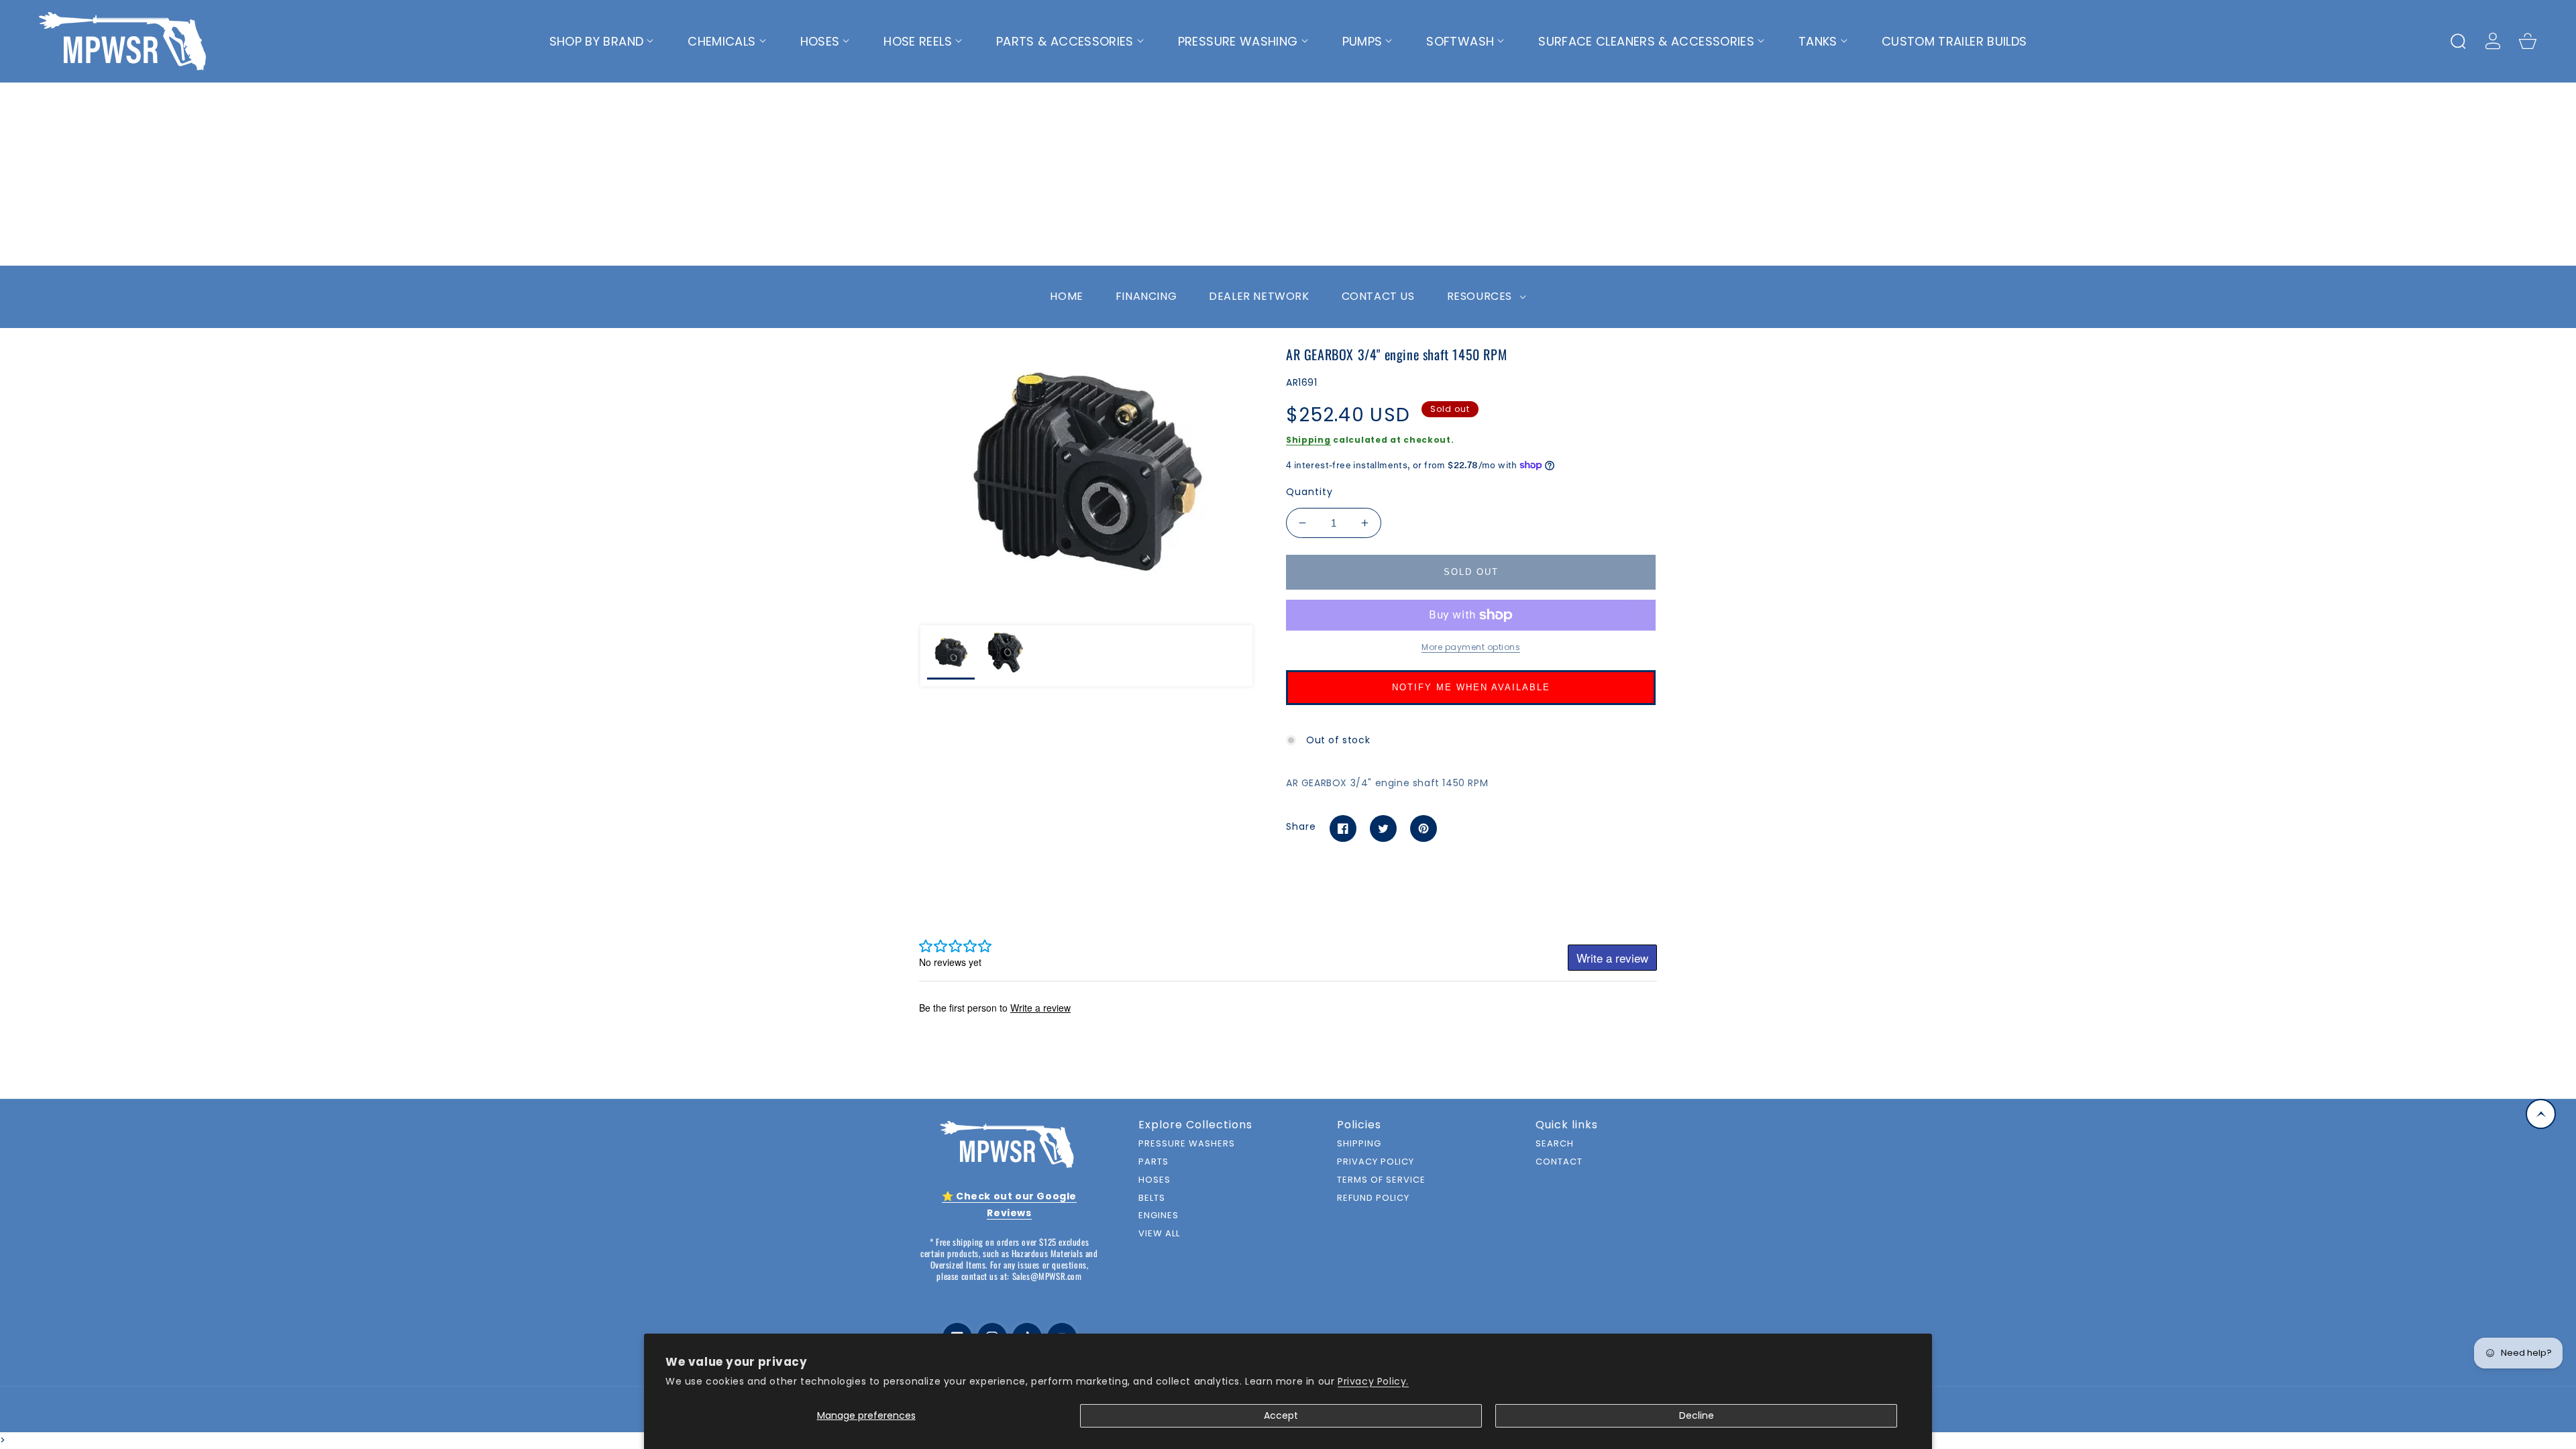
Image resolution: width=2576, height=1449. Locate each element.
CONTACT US (1378, 296)
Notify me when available (1471, 687)
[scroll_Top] (2541, 1114)
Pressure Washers (1187, 1144)
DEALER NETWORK (1259, 296)
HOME (1066, 296)
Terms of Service (1381, 1180)
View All (1159, 1234)
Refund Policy (1373, 1198)
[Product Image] (1086, 472)
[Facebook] (1343, 828)
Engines (1159, 1216)
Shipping (1308, 440)
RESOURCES (1481, 296)
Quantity (1309, 492)
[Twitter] (1383, 828)
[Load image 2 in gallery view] (1005, 656)
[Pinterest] (1424, 828)
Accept (1281, 1415)
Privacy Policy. (1373, 1381)
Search (1555, 1144)
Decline (1697, 1415)
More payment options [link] (1471, 647)
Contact (1559, 1162)
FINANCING (1146, 296)
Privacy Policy (1376, 1162)
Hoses (1155, 1180)
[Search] (2458, 41)
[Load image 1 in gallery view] (951, 656)
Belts (1152, 1198)
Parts (1153, 1162)
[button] (602, 42)
